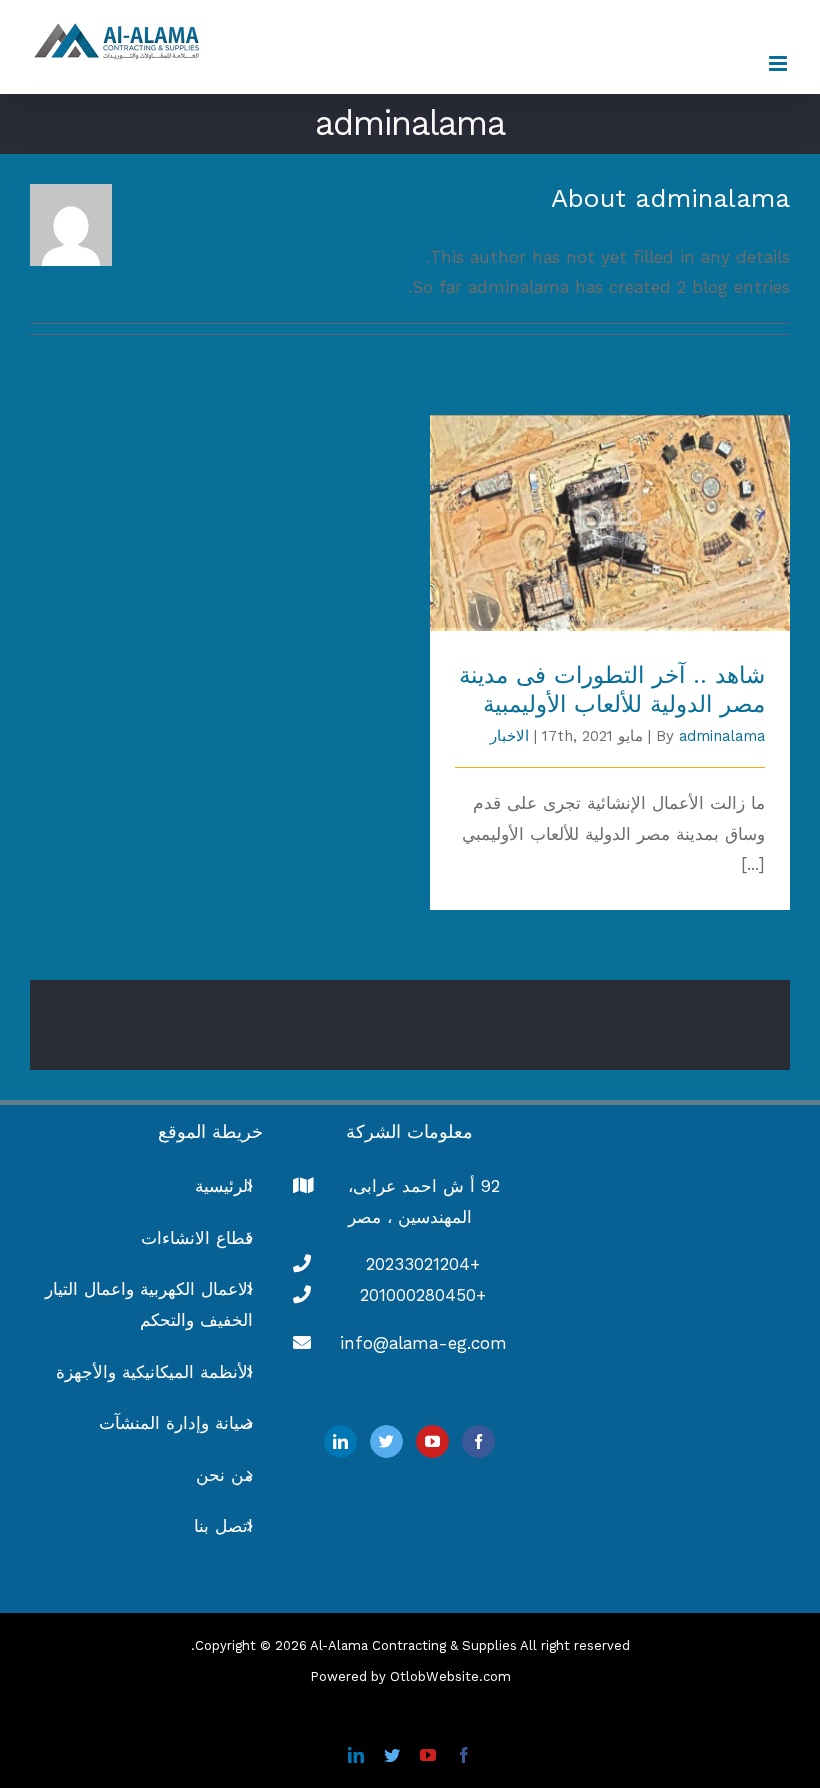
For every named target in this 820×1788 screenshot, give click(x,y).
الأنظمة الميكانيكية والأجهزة (154, 1372)
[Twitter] (386, 1441)
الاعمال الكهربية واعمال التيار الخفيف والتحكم (149, 1304)
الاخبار (509, 736)
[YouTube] (432, 1441)
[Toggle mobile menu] (779, 63)
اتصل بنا (223, 1526)
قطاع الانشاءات (197, 1238)
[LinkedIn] (340, 1441)
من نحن (224, 1475)
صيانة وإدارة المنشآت (176, 1423)
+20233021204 (423, 1264)
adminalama (722, 736)
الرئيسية (224, 1186)
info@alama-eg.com (423, 1343)
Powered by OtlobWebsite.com (410, 1676)
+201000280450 (423, 1295)
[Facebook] (478, 1441)
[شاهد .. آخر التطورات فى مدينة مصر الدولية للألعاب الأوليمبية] (610, 523)
